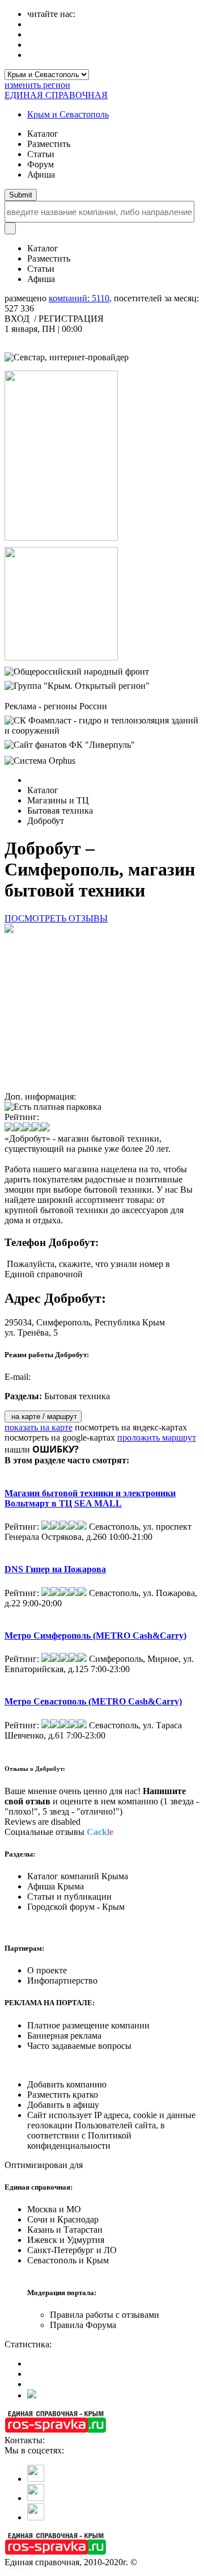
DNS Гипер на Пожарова (55, 1569)
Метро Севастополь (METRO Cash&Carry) (93, 1701)
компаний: (79, 298)
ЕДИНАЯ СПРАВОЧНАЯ (56, 95)
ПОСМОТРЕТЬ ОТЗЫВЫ (56, 918)
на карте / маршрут (43, 1417)
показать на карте (39, 1427)
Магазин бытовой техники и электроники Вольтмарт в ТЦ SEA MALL (90, 1498)
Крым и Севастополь (68, 114)
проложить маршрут (157, 1438)
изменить (37, 85)
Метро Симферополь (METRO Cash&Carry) (95, 1636)
